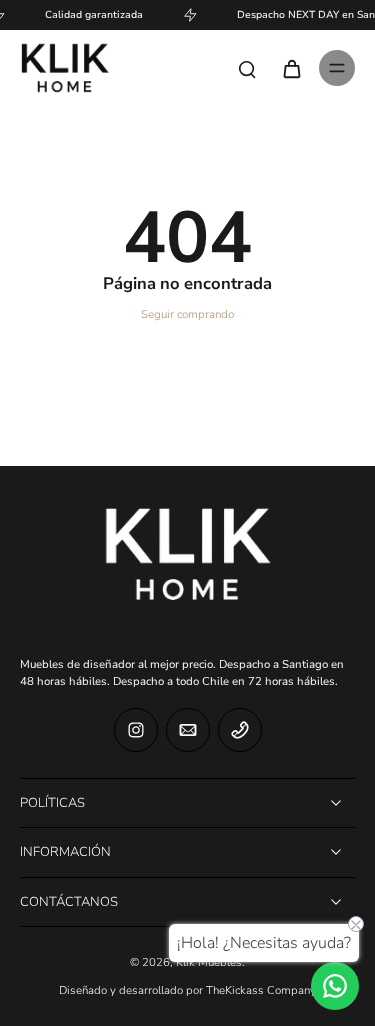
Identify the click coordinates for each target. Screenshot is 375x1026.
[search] (247, 68)
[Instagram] (136, 730)
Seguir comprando (187, 314)
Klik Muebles (209, 962)
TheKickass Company (261, 990)
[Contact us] (335, 986)
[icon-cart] (291, 68)
